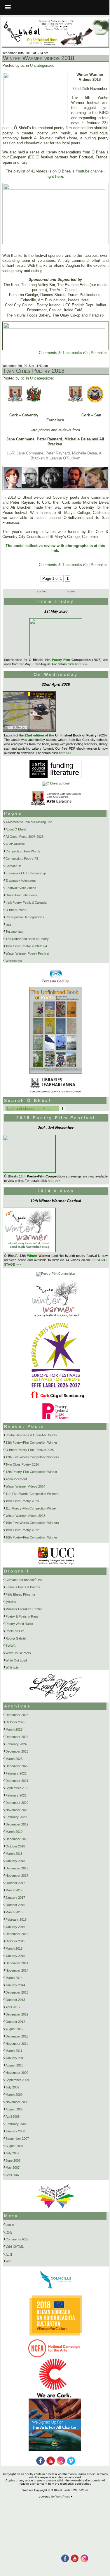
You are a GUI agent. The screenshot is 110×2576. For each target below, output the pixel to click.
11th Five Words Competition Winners (32, 1494)
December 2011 (17, 2036)
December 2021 (17, 1781)
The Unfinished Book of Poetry (27, 939)
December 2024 (17, 1737)
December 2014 (17, 1963)
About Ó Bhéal (16, 829)
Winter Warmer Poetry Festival (27, 953)
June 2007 (13, 2160)
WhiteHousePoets (18, 1653)
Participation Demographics (25, 917)
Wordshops (14, 961)
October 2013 (15, 2000)
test (8, 924)
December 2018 (17, 1839)
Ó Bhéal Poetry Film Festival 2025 (30, 1450)
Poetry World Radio (19, 1624)
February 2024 (16, 1744)
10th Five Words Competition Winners (32, 1523)
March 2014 (14, 1978)
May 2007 (13, 2168)
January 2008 (15, 2131)
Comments (17, 2239)
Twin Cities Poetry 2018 (34, 371)
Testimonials (14, 931)
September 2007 (17, 2139)
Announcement (16, 1479)
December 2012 (17, 2014)
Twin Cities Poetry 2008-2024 (26, 946)
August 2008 (14, 2109)
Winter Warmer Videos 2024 (25, 1486)
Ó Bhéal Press (16, 910)
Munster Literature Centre (24, 1609)
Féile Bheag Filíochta (20, 1594)
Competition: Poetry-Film (23, 859)
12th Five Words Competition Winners (32, 1457)
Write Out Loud (16, 1660)
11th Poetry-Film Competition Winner (31, 1508)
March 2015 (14, 1948)
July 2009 (12, 2087)
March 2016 (14, 1912)
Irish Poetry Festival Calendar (27, 902)
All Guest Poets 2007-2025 (25, 837)
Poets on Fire (15, 1631)
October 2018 (15, 1846)
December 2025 (17, 1715)
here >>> (81, 664)
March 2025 (14, 1729)
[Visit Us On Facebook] (65, 2555)
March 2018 (14, 1854)
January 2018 (15, 1861)
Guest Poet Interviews (21, 895)
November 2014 (17, 1970)
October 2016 (15, 1905)
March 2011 (14, 2051)
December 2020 (17, 1803)
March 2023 (14, 1759)
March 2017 (14, 1890)
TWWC (11, 1646)
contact (42, 591)
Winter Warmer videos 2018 (39, 58)
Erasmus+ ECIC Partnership (26, 873)
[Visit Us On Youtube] (74, 2555)
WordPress (63, 2496)
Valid (15, 2247)
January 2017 (15, 1898)
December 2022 (17, 1766)
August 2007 (14, 2146)
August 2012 (14, 2029)
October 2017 (15, 1883)
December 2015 (17, 1934)
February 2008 (16, 2124)
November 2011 (17, 2044)
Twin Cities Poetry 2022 (22, 1530)
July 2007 (12, 2153)
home (71, 591)
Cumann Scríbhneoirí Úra (24, 1580)
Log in (10, 2225)
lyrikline (11, 1602)
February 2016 (16, 1919)
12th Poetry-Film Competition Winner (31, 1472)
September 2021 (17, 1788)
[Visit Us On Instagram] (84, 2555)
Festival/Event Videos (21, 888)
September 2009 (17, 2080)
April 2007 (13, 2175)
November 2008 (17, 2102)
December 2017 (17, 1868)
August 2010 (14, 2065)
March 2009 (14, 2095)
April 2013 (13, 2007)
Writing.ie (12, 1667)
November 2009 (17, 2073)
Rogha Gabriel (16, 1638)
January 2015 (15, 1956)
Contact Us (14, 866)
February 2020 (16, 1817)
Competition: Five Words (23, 851)
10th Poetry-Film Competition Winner (31, 1537)
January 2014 (15, 1985)
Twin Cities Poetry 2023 (22, 1501)
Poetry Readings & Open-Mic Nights (31, 1435)
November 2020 (17, 1810)
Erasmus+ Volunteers (21, 881)
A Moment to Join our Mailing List (29, 822)
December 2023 (17, 1751)
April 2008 (13, 2117)
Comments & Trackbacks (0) (63, 353)
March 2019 (14, 1832)
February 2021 (16, 1795)
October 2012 (15, 2022)
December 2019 (17, 1824)
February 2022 (16, 1773)
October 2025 (15, 1722)
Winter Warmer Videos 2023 (25, 1516)
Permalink (99, 353)
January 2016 (15, 1927)
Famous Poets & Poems (23, 1587)
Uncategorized (42, 65)
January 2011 (15, 2058)
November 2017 (17, 1876)
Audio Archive (15, 844)
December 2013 (17, 1992)
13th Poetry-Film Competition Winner (31, 1442)
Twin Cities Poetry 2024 (22, 1464)
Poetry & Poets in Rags (22, 1616)
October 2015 (15, 1941)
